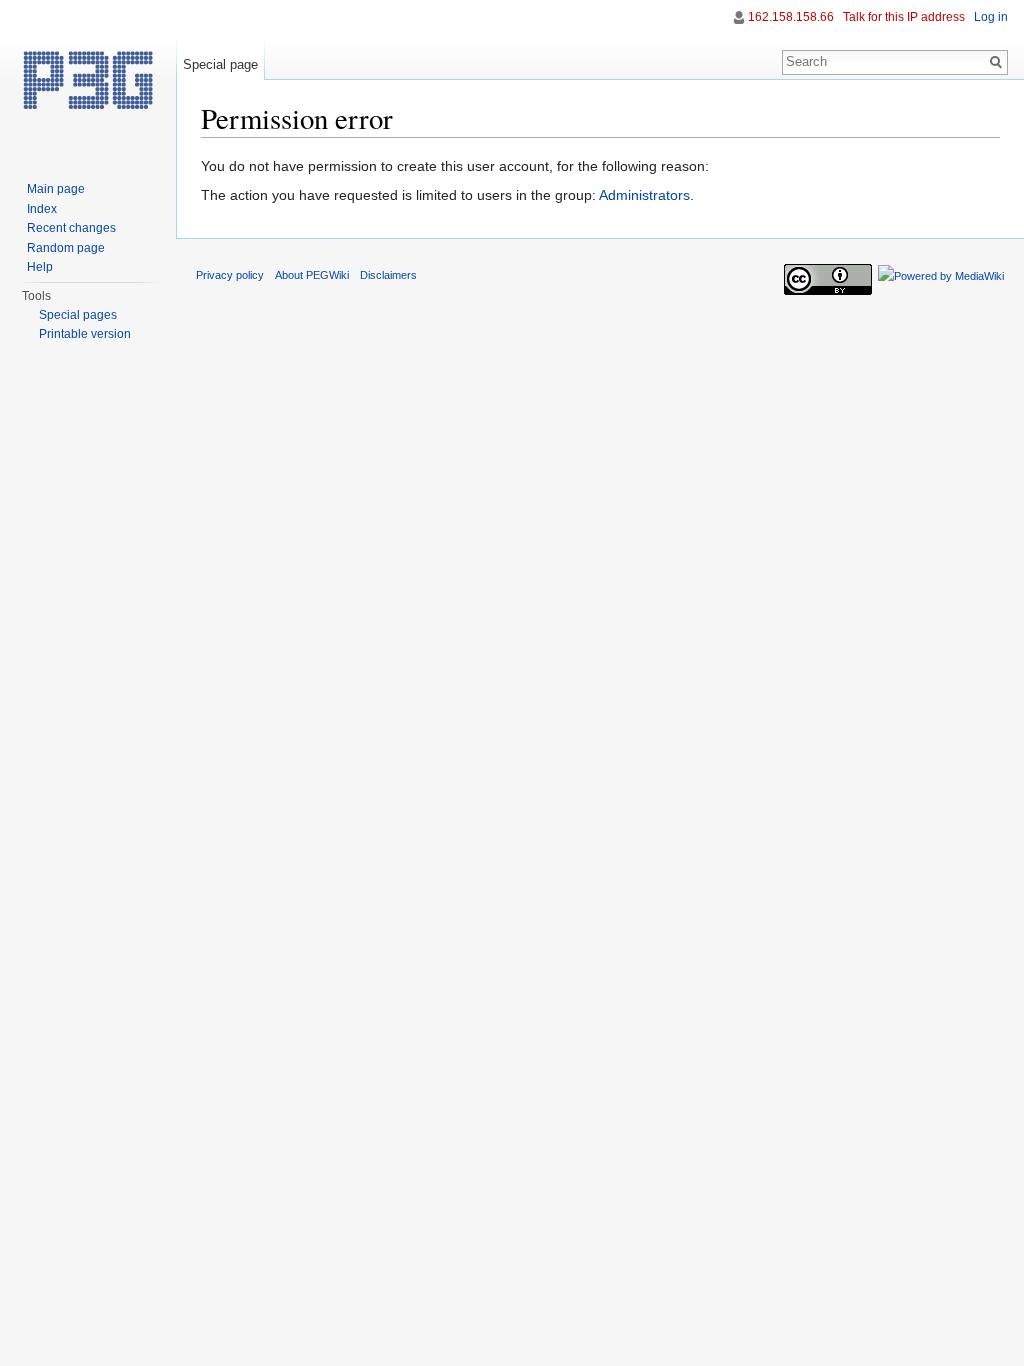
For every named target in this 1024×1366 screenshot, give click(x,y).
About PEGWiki (312, 275)
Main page (56, 189)
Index (42, 209)
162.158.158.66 (791, 17)
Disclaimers (388, 275)
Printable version (85, 334)
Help (40, 267)
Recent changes (71, 228)
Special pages (78, 315)
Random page (66, 248)
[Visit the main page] (88, 80)
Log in (991, 17)
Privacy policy (230, 275)
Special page (220, 64)
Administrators (644, 195)
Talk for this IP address (904, 17)
